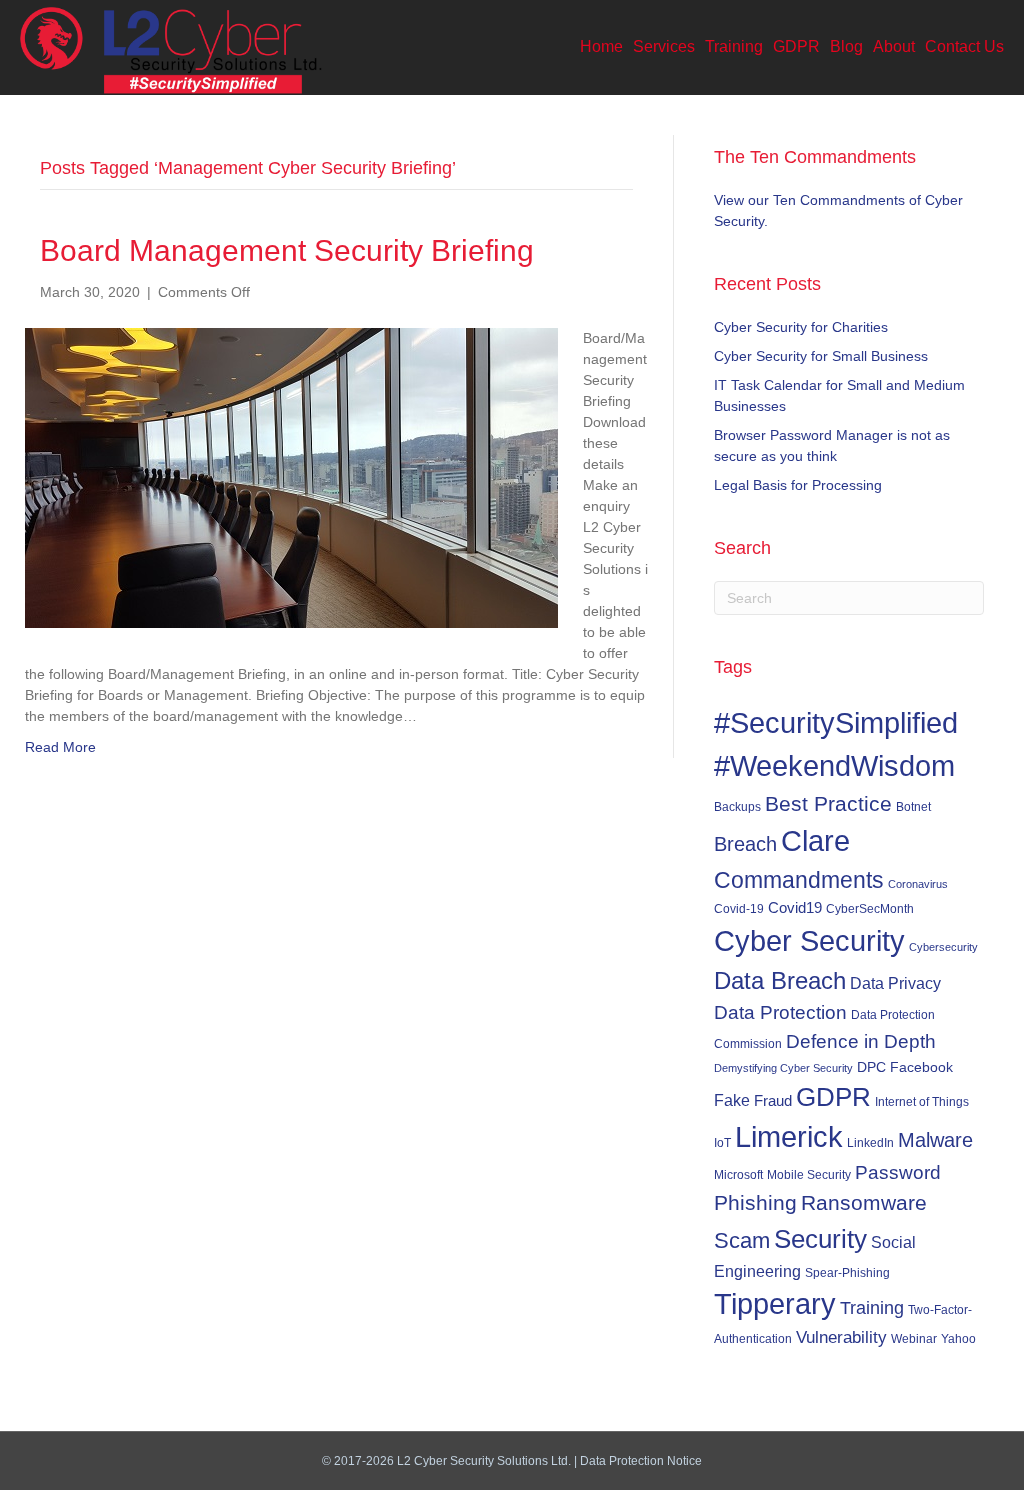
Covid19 (795, 908)
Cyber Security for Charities (801, 327)
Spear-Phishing (847, 1272)
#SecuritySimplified (836, 722)
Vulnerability (841, 1337)
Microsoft (738, 1174)
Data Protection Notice (641, 1461)
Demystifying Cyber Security (783, 1068)
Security (820, 1239)
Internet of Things (922, 1102)
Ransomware (864, 1203)
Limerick (789, 1137)
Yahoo (958, 1339)
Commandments (799, 880)
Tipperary (775, 1304)
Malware (935, 1140)
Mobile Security (809, 1175)
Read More (60, 747)
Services (664, 46)
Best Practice (828, 803)
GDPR (796, 46)
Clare (815, 841)
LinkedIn (870, 1142)
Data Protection (780, 1012)
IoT (722, 1143)
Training (734, 46)
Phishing (755, 1202)
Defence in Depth (861, 1041)
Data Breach (780, 980)
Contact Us (964, 46)
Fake (732, 1100)
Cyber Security (809, 941)
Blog (846, 46)
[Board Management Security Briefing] (291, 477)
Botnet (913, 807)
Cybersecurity (943, 947)
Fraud (773, 1100)
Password (898, 1172)
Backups (737, 806)
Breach (745, 844)
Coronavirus (918, 884)
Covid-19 (739, 908)
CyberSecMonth (870, 909)
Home (601, 46)
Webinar (914, 1338)
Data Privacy (895, 983)
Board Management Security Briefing (287, 250)
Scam (742, 1240)
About (894, 46)
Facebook (921, 1067)
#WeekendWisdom (834, 766)
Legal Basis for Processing (798, 485)
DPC (871, 1067)
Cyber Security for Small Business (821, 356)
